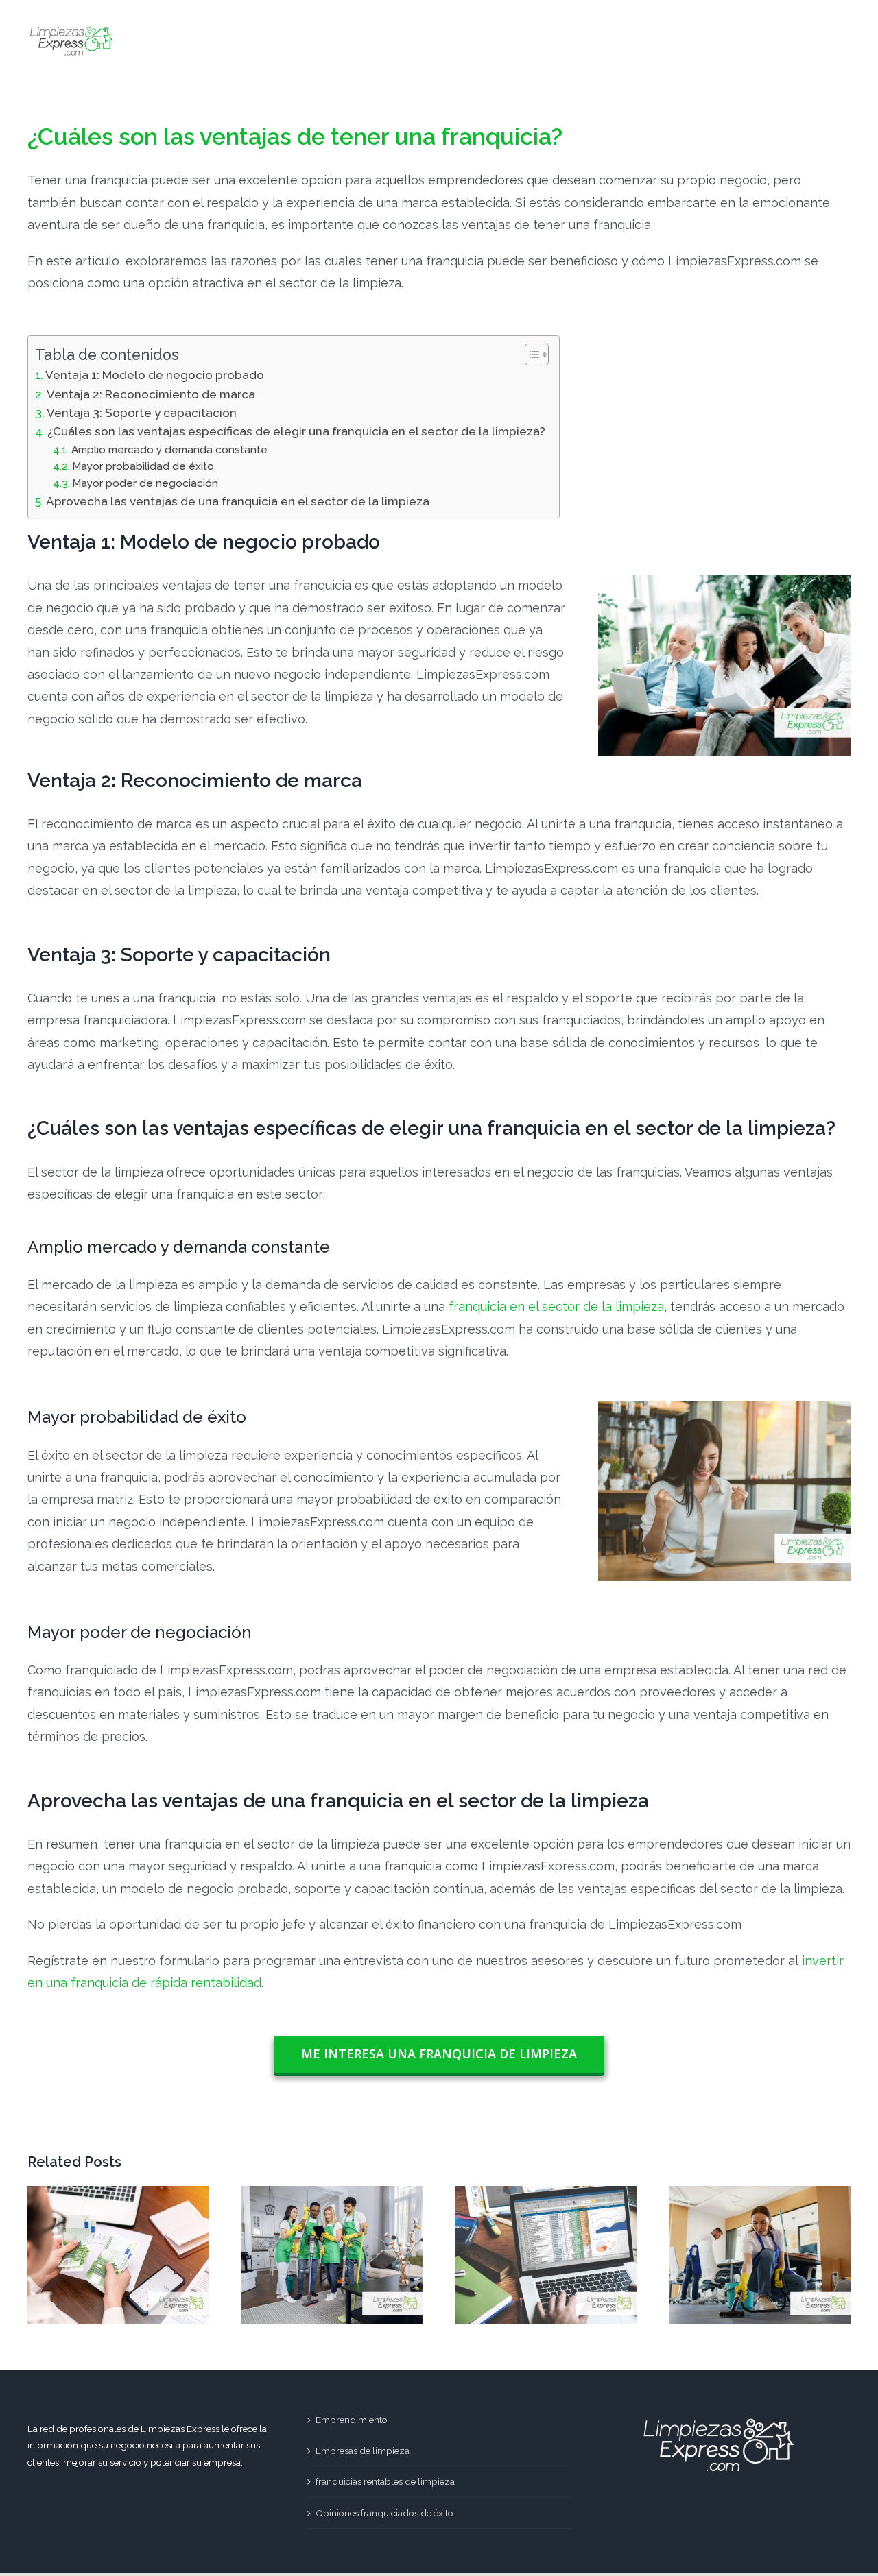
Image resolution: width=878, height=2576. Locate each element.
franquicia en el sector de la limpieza (556, 1307)
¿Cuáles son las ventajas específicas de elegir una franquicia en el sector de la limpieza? (296, 431)
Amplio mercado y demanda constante (169, 450)
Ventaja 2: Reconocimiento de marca (151, 394)
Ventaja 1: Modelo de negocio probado (155, 375)
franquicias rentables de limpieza (385, 2481)
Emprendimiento (352, 2420)
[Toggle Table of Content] (530, 354)
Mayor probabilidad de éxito (143, 466)
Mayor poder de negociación (145, 483)
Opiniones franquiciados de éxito (384, 2513)
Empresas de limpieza (363, 2451)
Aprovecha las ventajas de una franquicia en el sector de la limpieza (238, 501)
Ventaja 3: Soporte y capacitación (142, 413)
